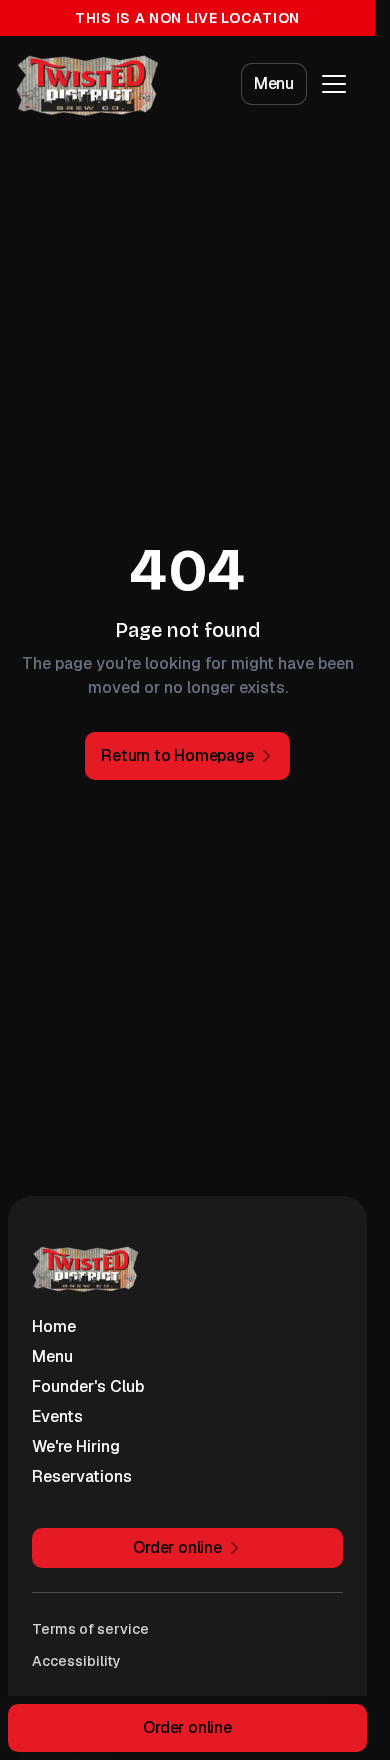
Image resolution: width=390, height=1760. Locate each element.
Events (57, 1416)
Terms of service (90, 1629)
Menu (274, 83)
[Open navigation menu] (334, 84)
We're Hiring (76, 1446)
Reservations (82, 1476)
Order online (187, 1727)
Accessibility (76, 1661)
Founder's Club (88, 1386)
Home (54, 1326)
